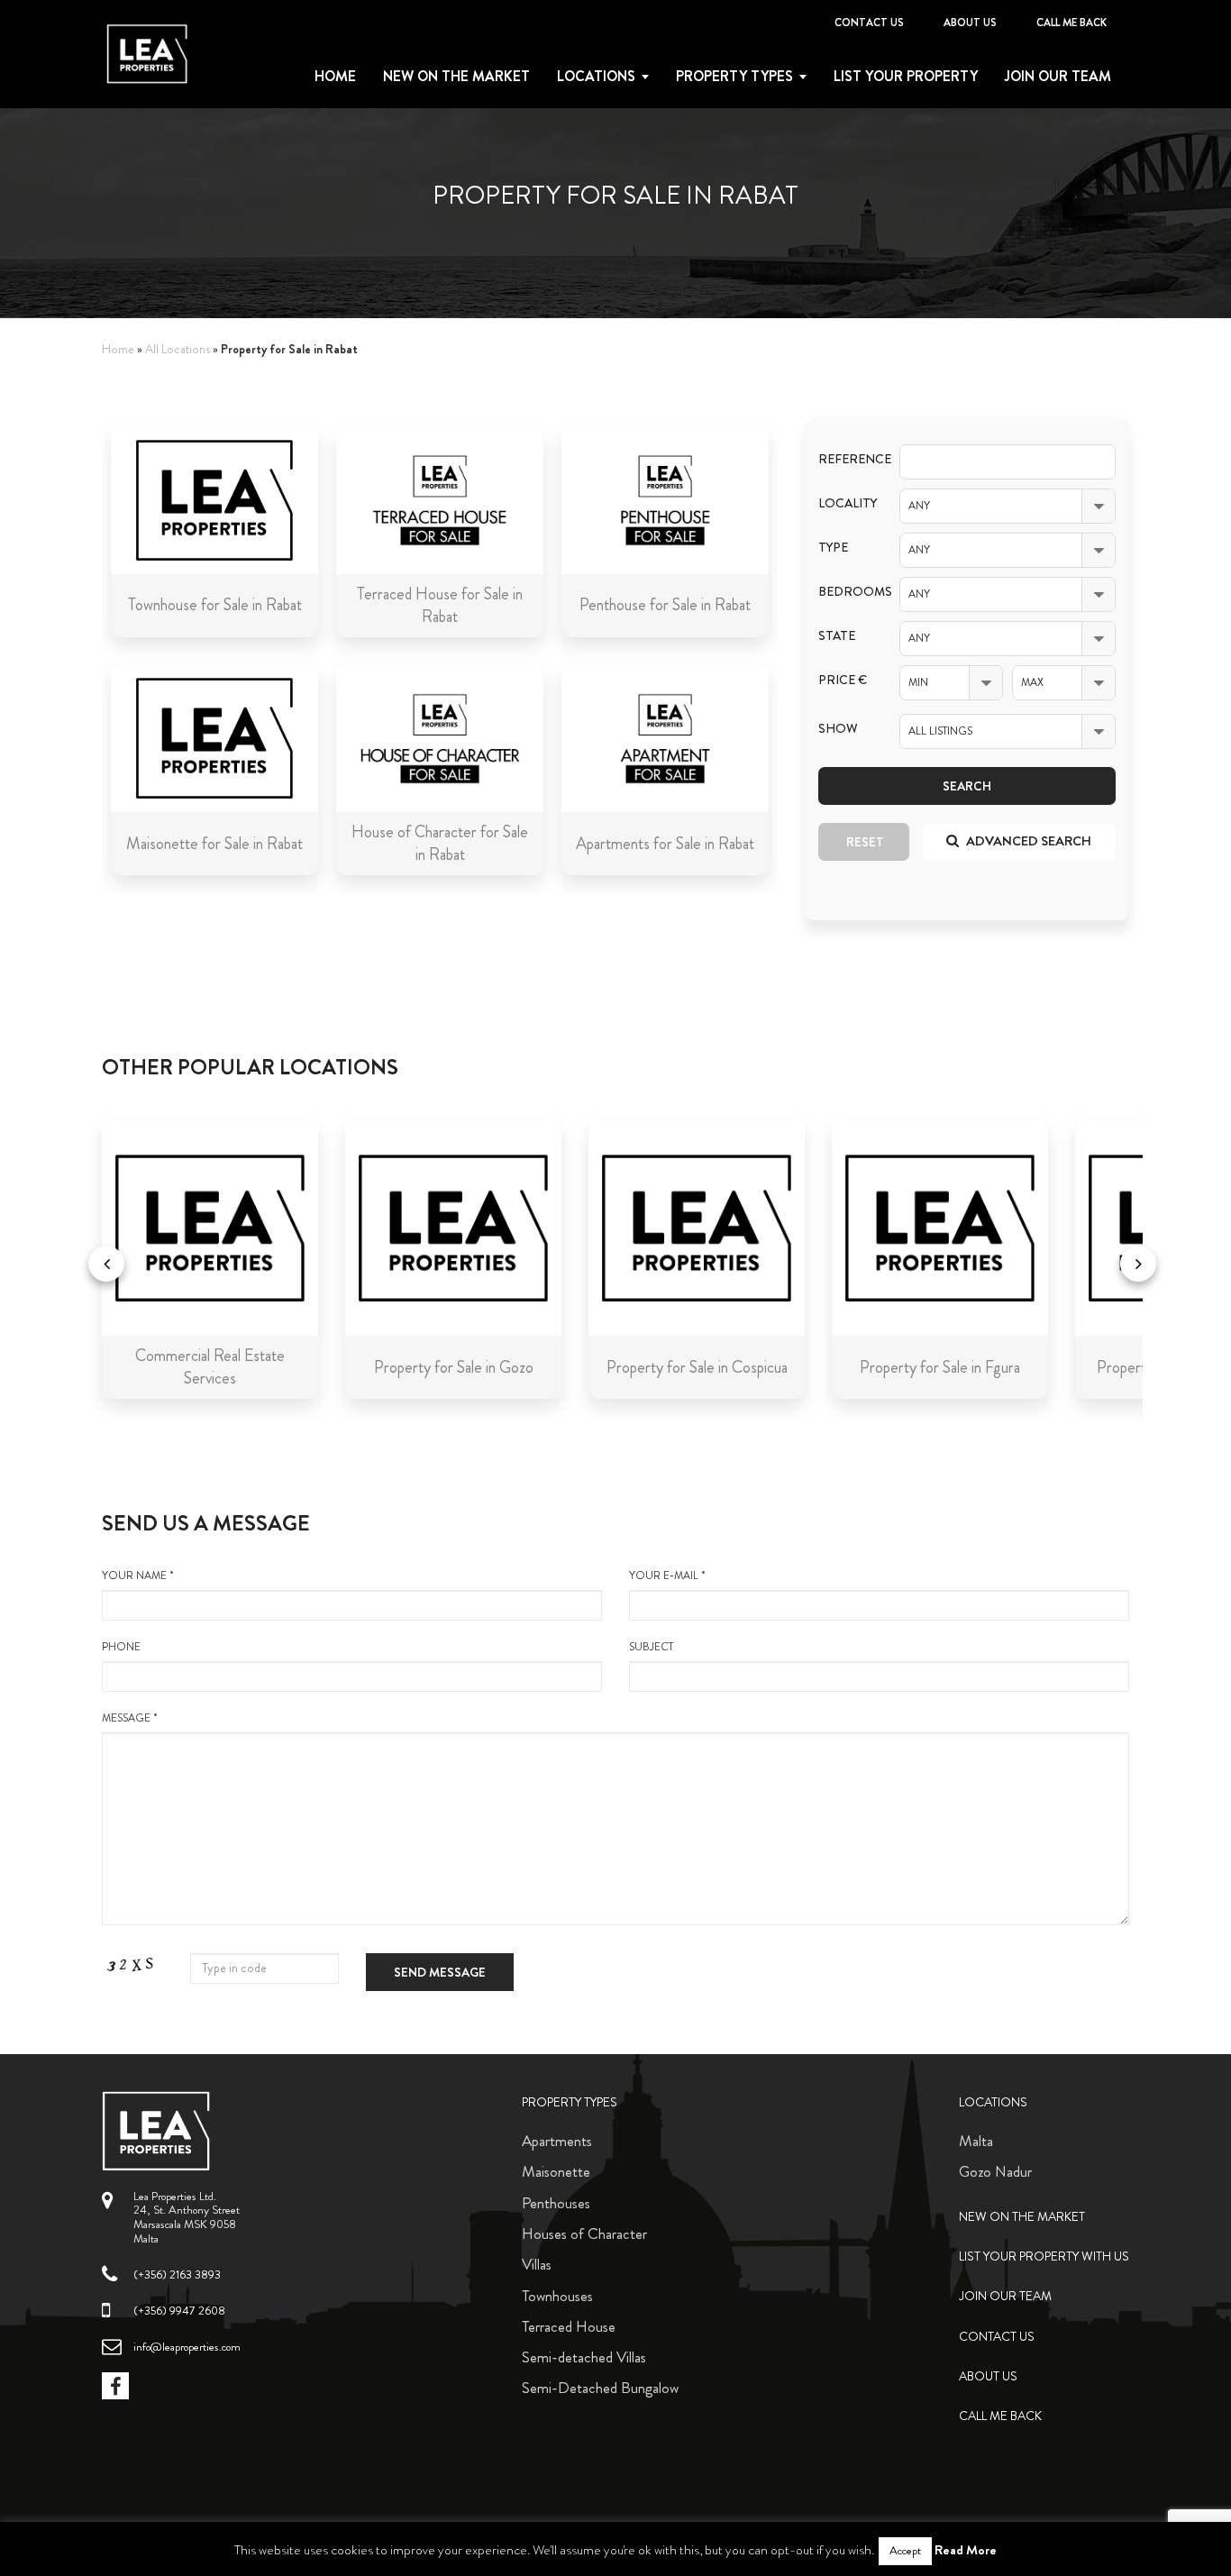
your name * (138, 1576)
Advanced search (1027, 841)
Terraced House (569, 2326)
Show (838, 729)
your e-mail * (667, 1576)
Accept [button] (905, 2551)
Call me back (1071, 23)
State (837, 636)
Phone (121, 1647)
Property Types (570, 2102)
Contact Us (869, 23)
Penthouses (556, 2203)
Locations (596, 77)
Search (967, 786)
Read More (966, 2550)
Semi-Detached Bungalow (600, 2388)
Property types (734, 77)
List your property (906, 77)
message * (130, 1718)
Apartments (557, 2141)
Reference (845, 459)
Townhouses (557, 2296)
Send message (440, 1972)
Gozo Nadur (995, 2171)
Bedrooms (845, 592)
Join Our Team (1058, 77)
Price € (843, 680)
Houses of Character (584, 2233)
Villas (537, 2264)
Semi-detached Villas (584, 2357)
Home (335, 77)
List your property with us (1044, 2256)
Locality (845, 503)
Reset (865, 842)
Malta (976, 2141)
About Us (970, 23)
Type (833, 548)
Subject (651, 1647)
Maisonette (556, 2171)
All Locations (178, 349)
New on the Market (456, 77)
